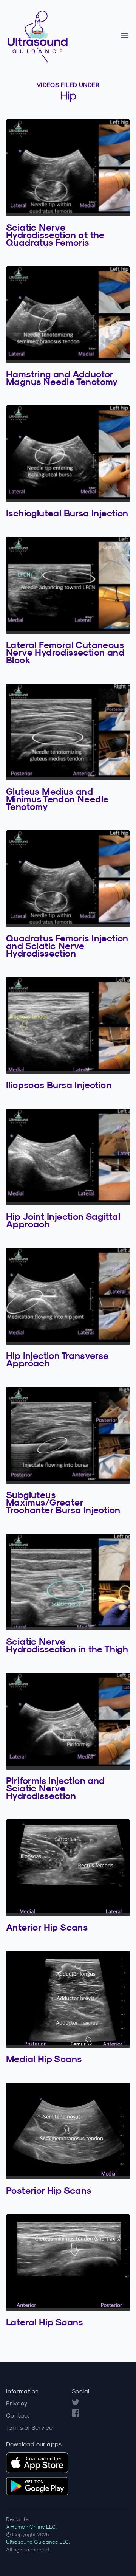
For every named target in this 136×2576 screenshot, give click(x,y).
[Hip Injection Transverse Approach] (68, 1296)
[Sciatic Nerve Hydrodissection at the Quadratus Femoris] (68, 168)
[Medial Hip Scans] (68, 1999)
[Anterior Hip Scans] (68, 1868)
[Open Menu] (125, 36)
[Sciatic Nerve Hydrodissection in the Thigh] (68, 1582)
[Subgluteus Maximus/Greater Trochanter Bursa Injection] (68, 1435)
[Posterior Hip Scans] (68, 2131)
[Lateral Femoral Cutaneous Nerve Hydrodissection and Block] (68, 585)
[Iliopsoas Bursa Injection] (68, 1025)
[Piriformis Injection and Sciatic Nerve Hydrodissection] (68, 1721)
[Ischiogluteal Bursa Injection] (68, 454)
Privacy (17, 2403)
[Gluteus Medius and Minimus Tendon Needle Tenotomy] (68, 732)
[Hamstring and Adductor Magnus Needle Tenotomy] (68, 315)
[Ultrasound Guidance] (62, 36)
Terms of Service (29, 2427)
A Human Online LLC (31, 2527)
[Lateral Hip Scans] (68, 2263)
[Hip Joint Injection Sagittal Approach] (68, 1157)
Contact (18, 2415)
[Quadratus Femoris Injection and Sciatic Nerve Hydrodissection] (68, 879)
